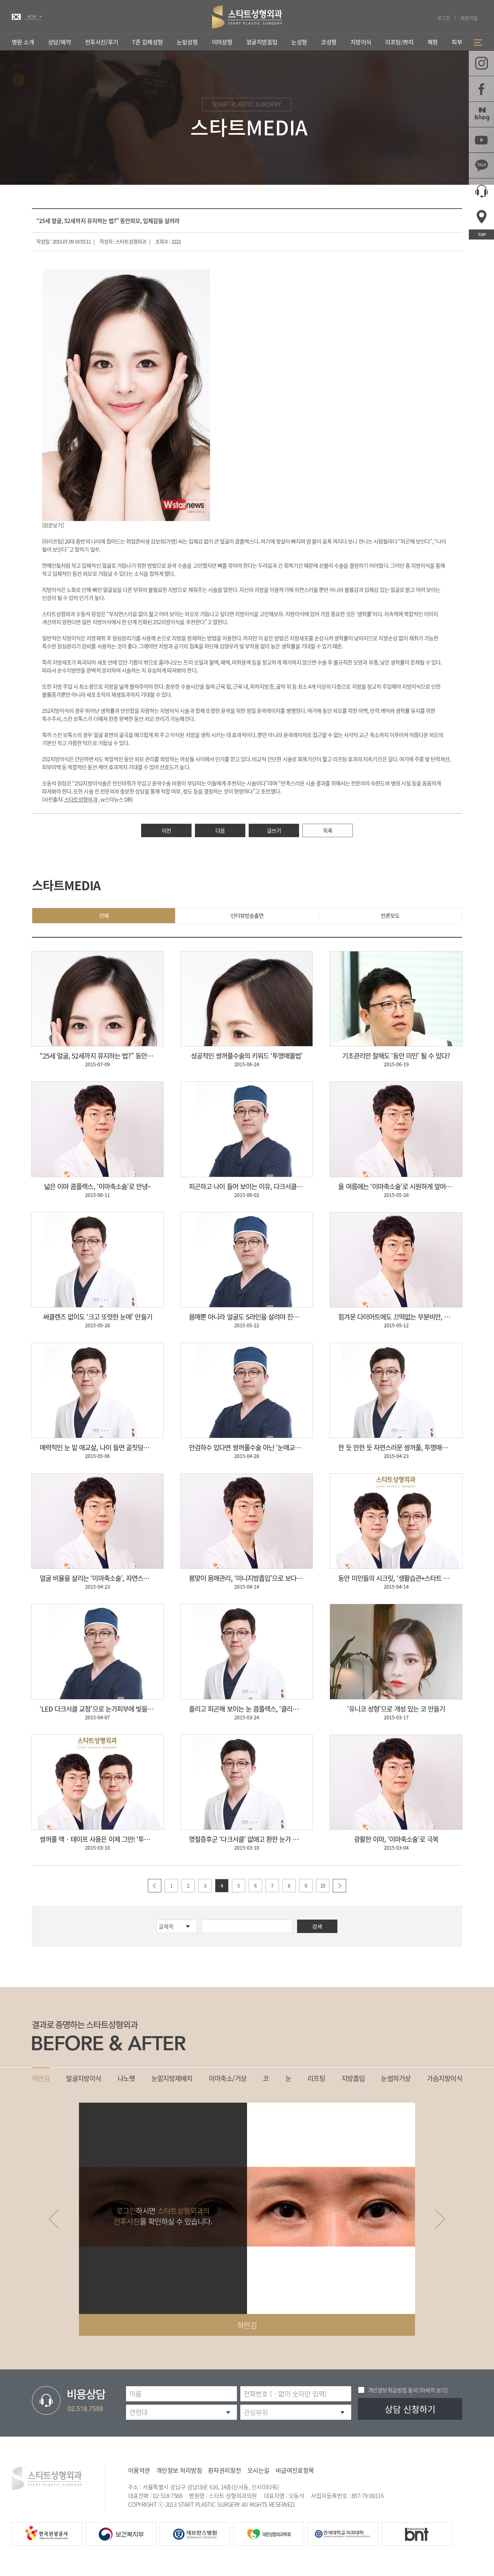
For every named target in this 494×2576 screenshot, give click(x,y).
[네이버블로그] (481, 114)
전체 (104, 915)
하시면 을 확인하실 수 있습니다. (163, 2216)
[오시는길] (481, 217)
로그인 (444, 18)
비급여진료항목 (295, 2470)
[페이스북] (481, 89)
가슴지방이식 (444, 2078)
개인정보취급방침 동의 (393, 2390)
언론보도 (390, 915)
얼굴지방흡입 (262, 42)
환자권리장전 (225, 2470)
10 (323, 1886)
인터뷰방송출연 (247, 915)
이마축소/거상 (228, 2078)
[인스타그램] (481, 63)
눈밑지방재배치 (172, 2078)
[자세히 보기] (433, 2390)
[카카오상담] (481, 165)
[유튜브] (481, 140)
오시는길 (258, 2470)
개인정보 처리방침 (179, 2470)
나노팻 (126, 2078)
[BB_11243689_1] (126, 395)
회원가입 (469, 18)
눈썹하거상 (396, 2078)
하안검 (41, 2078)
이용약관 (139, 2470)
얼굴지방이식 (84, 2078)
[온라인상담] (481, 191)
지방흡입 (353, 2078)
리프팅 (316, 2078)
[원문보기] (53, 525)
